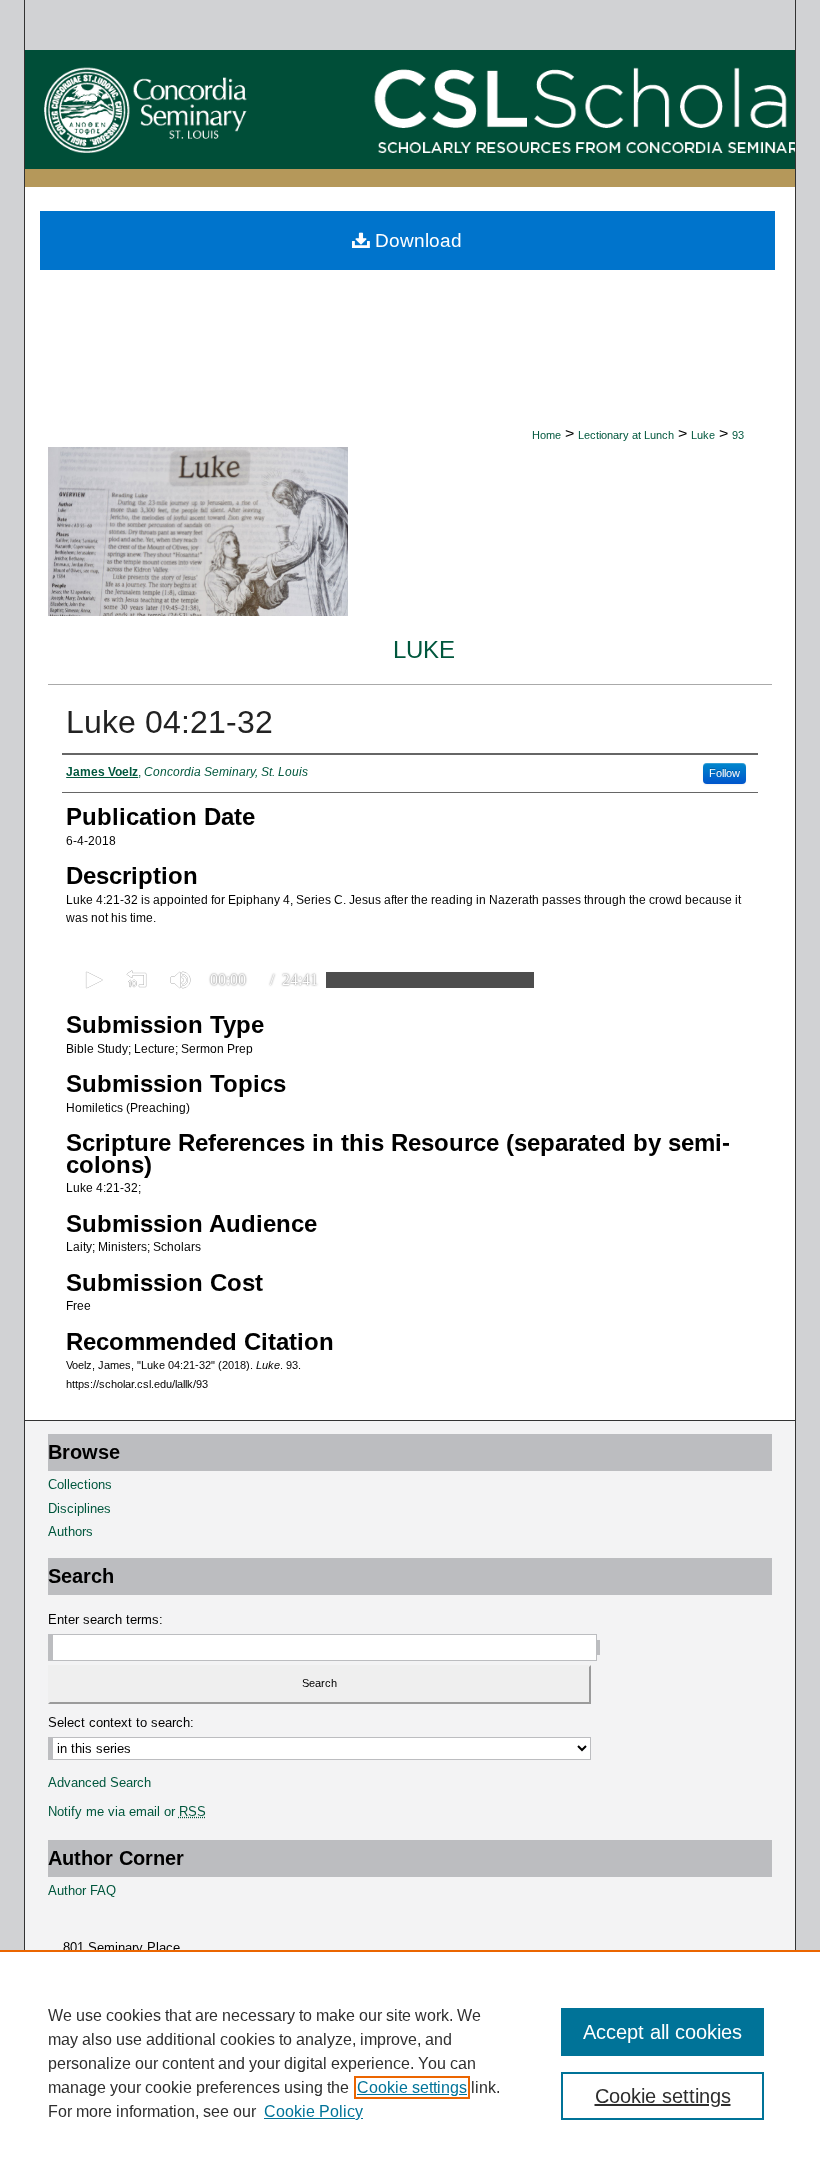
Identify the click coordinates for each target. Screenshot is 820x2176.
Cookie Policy (313, 2111)
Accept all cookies (662, 2032)
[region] (410, 2063)
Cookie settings (412, 2087)
